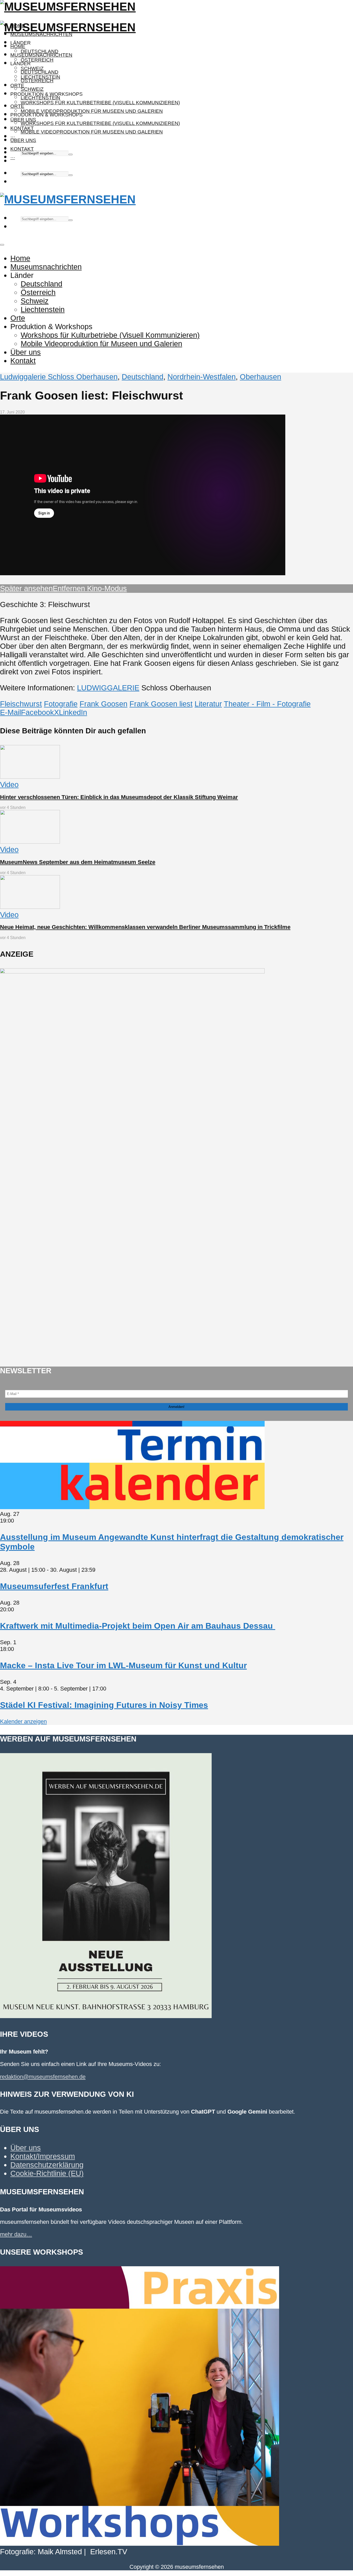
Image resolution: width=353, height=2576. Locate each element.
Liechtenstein (40, 98)
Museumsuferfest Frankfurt (54, 1586)
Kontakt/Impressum (43, 2156)
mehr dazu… (16, 2234)
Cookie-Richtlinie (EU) (47, 2173)
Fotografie (61, 704)
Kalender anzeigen (23, 1721)
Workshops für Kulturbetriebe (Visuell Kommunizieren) (100, 103)
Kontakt (22, 149)
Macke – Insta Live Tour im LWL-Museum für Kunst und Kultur (123, 1665)
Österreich (37, 60)
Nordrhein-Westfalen (202, 377)
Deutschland (40, 72)
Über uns (23, 140)
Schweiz (32, 89)
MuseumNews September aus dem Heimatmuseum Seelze (78, 862)
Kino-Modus (106, 588)
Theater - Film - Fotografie (267, 704)
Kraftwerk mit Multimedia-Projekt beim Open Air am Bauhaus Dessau (138, 1626)
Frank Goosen (103, 704)
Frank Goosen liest (161, 704)
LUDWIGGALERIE (108, 688)
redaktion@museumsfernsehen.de (43, 2077)
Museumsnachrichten (41, 34)
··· (13, 157)
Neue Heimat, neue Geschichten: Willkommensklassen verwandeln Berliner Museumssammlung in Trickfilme (145, 927)
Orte (17, 86)
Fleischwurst (21, 704)
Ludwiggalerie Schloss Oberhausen (59, 377)
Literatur (208, 704)
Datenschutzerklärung (47, 2165)
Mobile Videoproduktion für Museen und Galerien (92, 111)
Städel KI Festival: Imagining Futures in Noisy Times (104, 1705)
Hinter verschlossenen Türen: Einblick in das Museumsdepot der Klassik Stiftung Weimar (119, 797)
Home (18, 46)
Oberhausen (260, 377)
